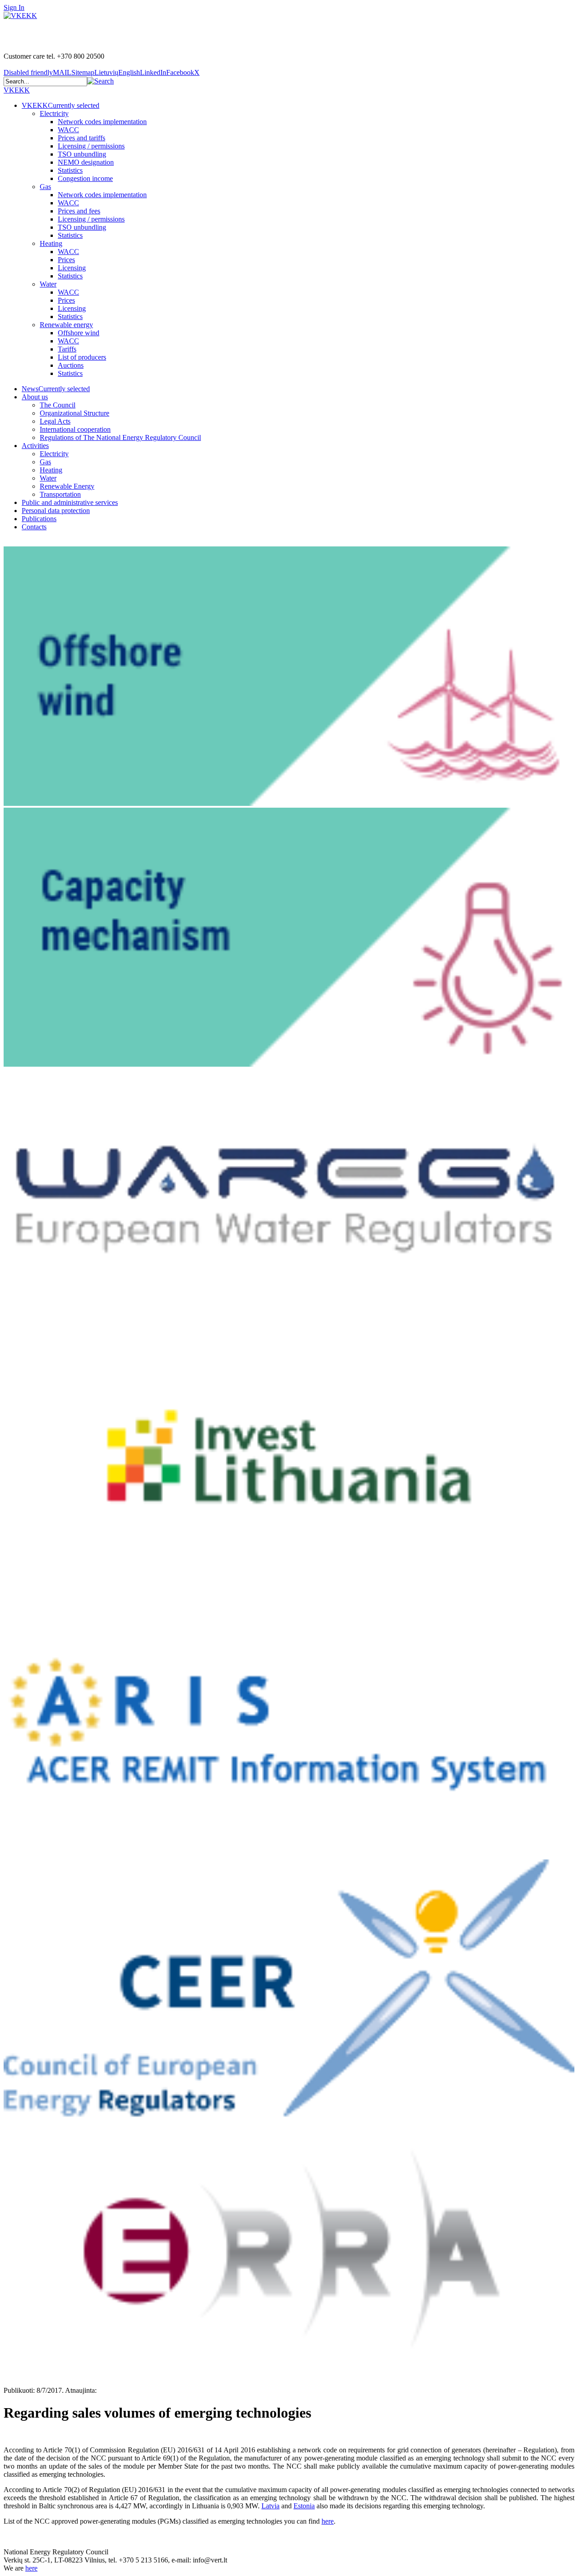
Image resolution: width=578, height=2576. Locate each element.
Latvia (270, 2506)
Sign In (14, 7)
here (328, 2521)
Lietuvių (106, 72)
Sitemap (83, 72)
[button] (100, 81)
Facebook (180, 72)
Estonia (304, 2506)
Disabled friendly (28, 72)
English (129, 72)
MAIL (62, 72)
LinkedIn (153, 72)
